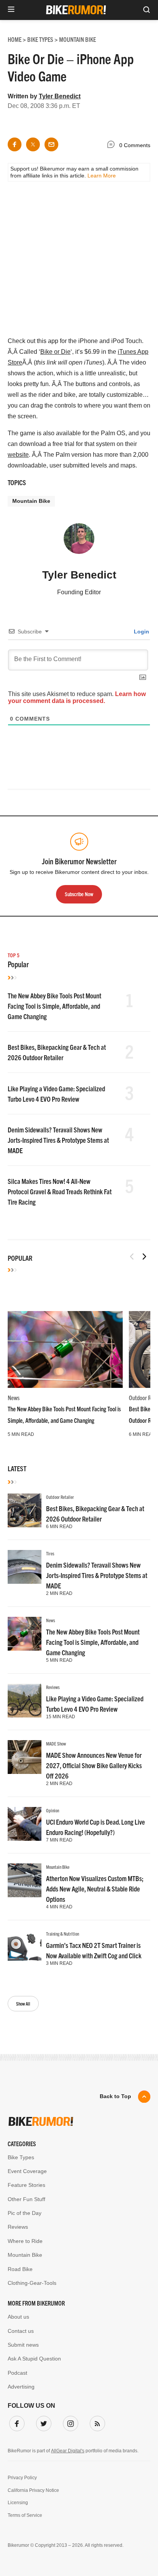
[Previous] (132, 1257)
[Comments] (113, 146)
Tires (50, 1553)
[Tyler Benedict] (79, 542)
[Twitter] (42, 2422)
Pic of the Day (25, 2213)
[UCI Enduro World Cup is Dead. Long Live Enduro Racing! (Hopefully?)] (25, 1824)
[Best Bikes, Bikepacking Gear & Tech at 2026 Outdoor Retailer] (25, 1510)
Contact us (21, 2331)
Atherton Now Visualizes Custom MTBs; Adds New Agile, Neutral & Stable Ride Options (95, 1889)
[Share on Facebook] (15, 144)
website (18, 455)
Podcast (17, 2373)
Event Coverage (27, 2171)
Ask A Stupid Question (34, 2359)
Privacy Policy (22, 2478)
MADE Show (56, 1743)
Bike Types (21, 2157)
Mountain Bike (31, 501)
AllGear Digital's (68, 2451)
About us (18, 2317)
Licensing (18, 2503)
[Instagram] (69, 2422)
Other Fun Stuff (26, 2199)
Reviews (53, 1687)
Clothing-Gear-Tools (32, 2283)
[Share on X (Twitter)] (33, 144)
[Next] (144, 1257)
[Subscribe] (96, 2422)
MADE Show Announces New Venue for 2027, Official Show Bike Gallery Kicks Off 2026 (94, 1765)
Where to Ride (25, 2241)
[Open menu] (11, 10)
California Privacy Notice (33, 2490)
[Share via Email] (51, 144)
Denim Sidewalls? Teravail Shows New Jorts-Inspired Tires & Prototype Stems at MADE (58, 1140)
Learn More (102, 176)
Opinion (53, 1810)
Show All (23, 2003)
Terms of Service (25, 2515)
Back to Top (115, 2096)
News (14, 1397)
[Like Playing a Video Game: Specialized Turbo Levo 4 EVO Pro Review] (25, 1701)
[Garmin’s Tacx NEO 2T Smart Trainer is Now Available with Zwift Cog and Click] (25, 1947)
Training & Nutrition (63, 1934)
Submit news (23, 2345)
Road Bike (20, 2269)
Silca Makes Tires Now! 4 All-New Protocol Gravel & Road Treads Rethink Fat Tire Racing (60, 1191)
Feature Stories (26, 2185)
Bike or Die (55, 352)
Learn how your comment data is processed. (77, 697)
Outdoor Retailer (60, 1497)
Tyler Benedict (60, 96)
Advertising (21, 2387)
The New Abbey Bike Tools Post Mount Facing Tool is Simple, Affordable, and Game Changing (54, 1006)
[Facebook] (15, 2422)
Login (141, 632)
